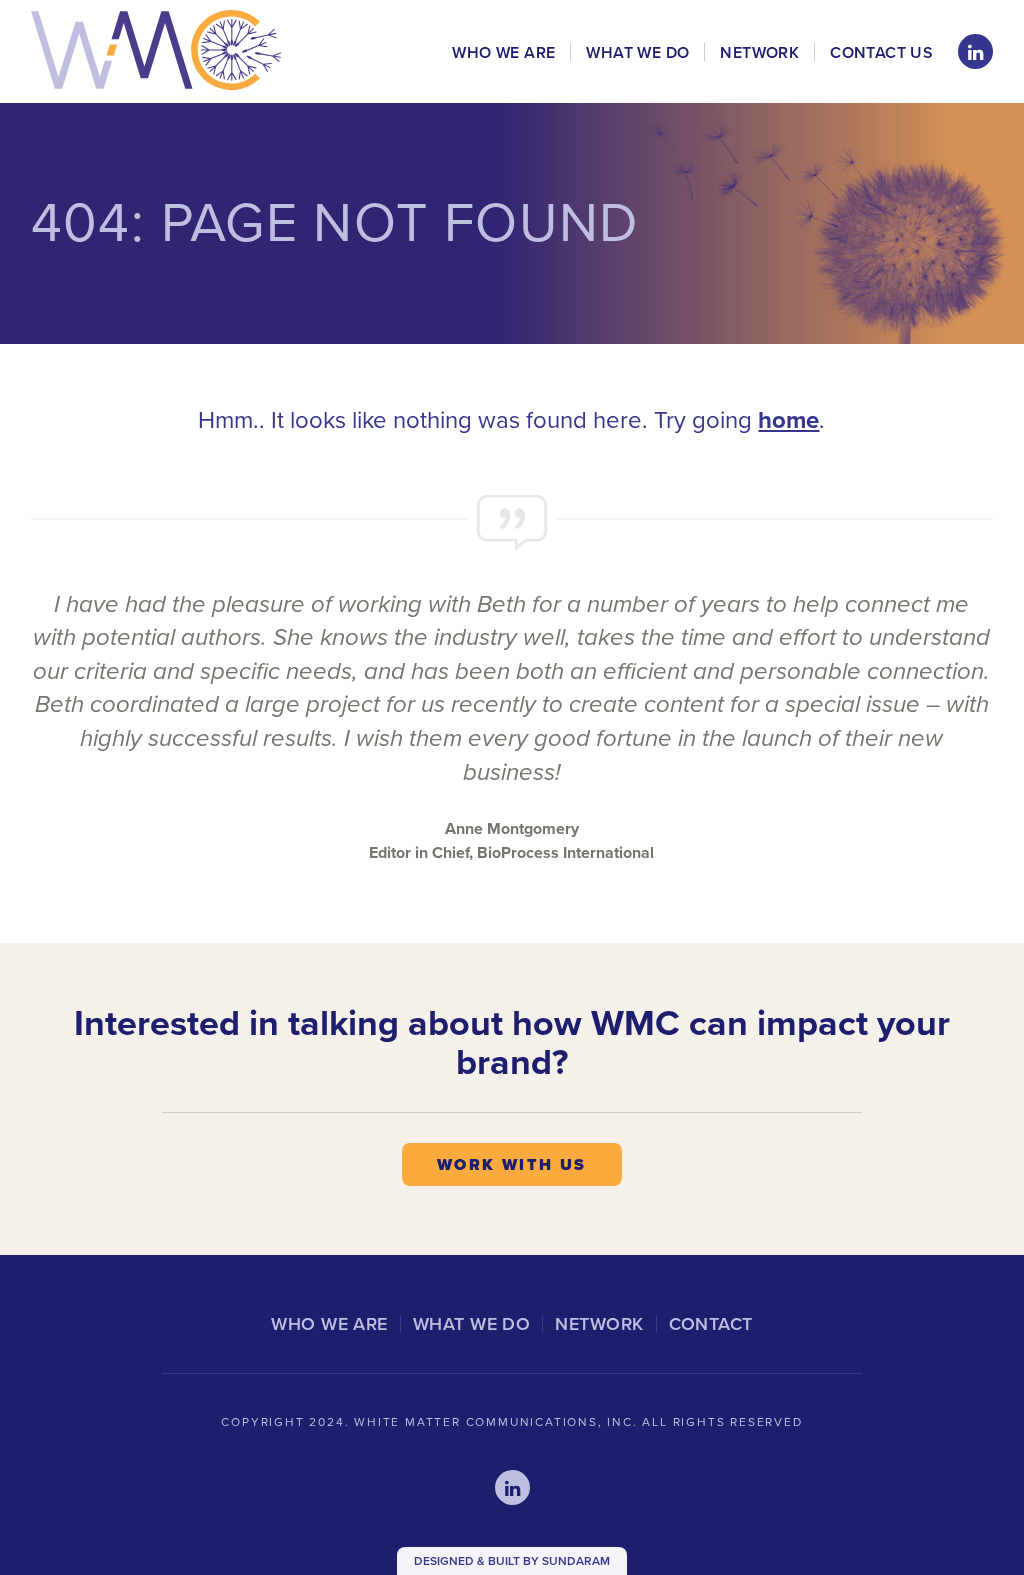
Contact (711, 1324)
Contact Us (881, 52)
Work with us (512, 1164)
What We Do (637, 52)
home (788, 420)
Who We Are (503, 52)
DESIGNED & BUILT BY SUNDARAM (512, 1561)
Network (759, 52)
